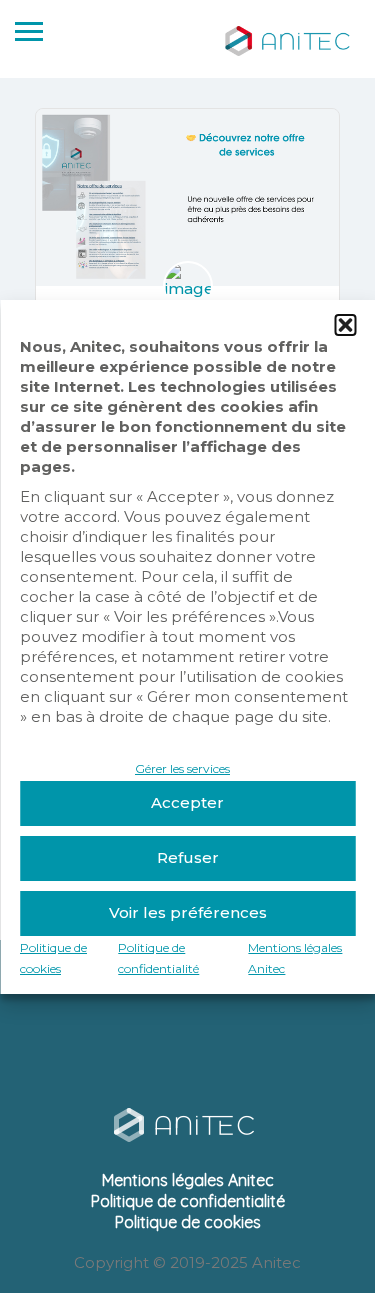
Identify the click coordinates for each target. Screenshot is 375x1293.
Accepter (187, 802)
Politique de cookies (188, 1222)
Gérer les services (182, 768)
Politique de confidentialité (188, 1201)
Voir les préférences (188, 912)
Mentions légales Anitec (188, 1180)
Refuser (188, 857)
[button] (345, 325)
